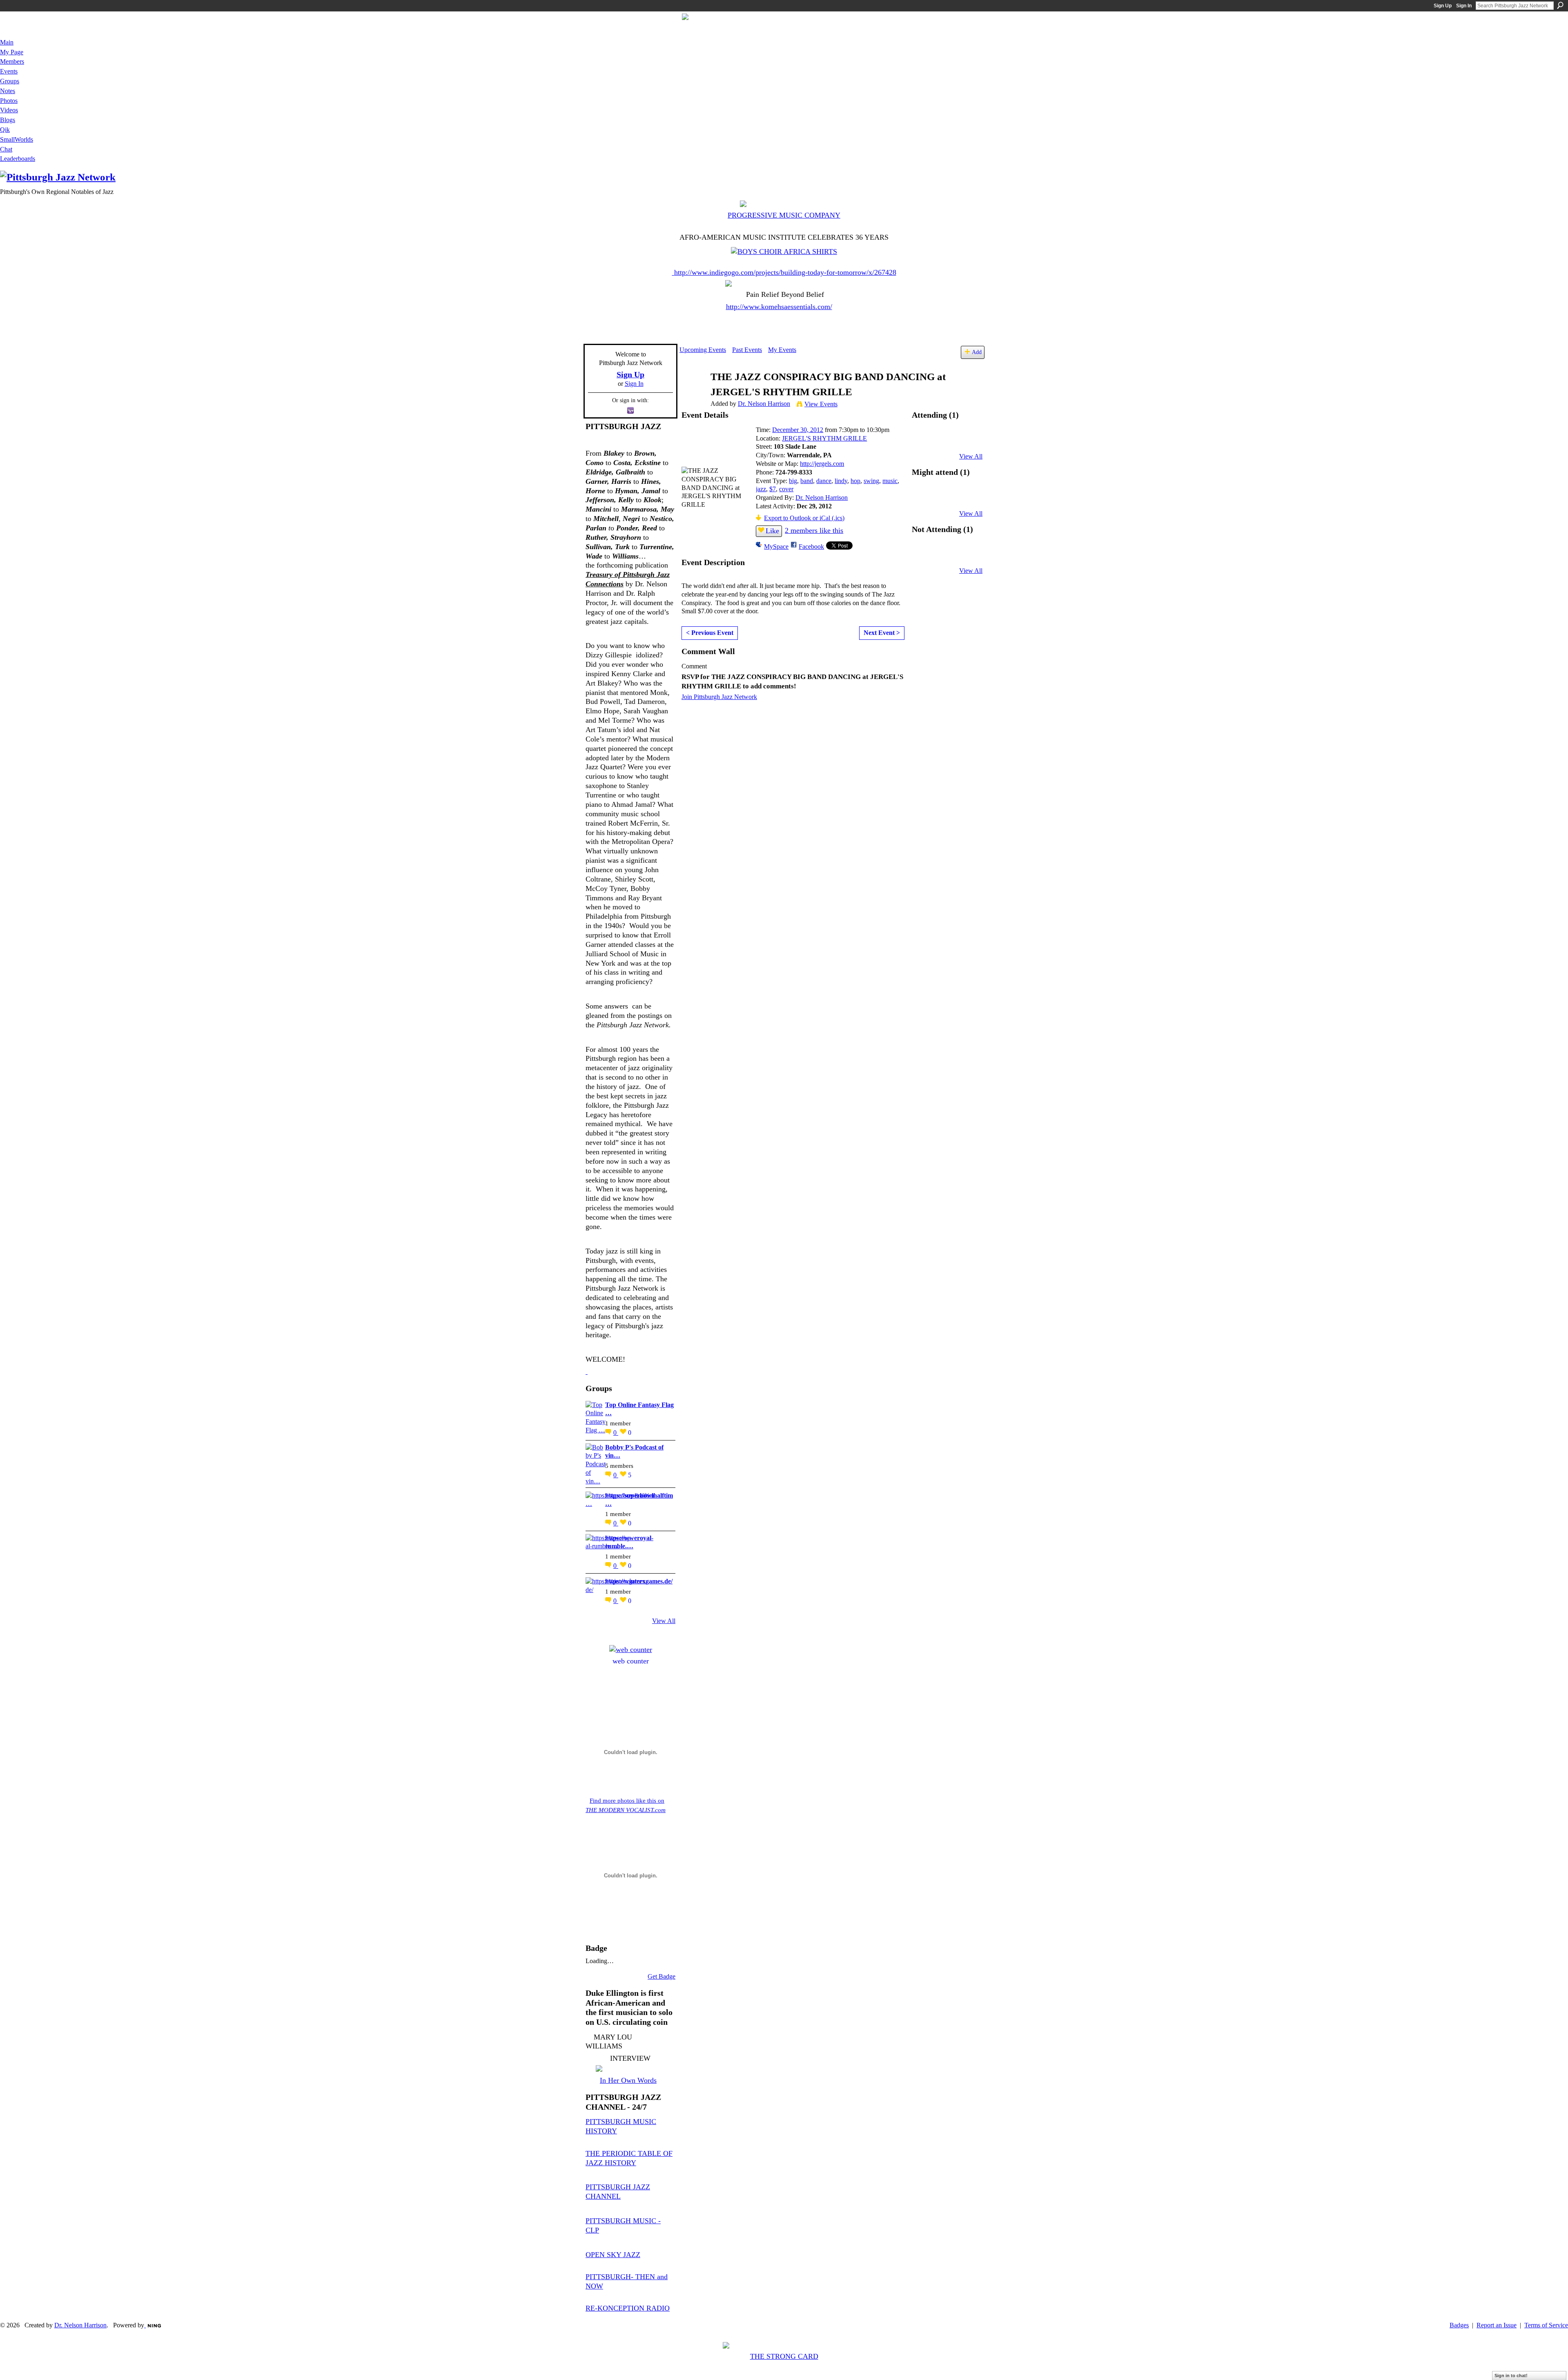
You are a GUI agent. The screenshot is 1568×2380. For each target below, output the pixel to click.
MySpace (776, 547)
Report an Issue (1497, 2325)
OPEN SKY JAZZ (613, 2255)
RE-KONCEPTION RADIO (628, 2308)
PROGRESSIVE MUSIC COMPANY (784, 215)
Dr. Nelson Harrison (764, 404)
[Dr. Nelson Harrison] (693, 393)
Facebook (811, 547)
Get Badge (661, 1976)
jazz (761, 489)
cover (786, 489)
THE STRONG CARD (784, 2356)
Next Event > (882, 633)
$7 (773, 489)
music (890, 481)
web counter (631, 1661)
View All (664, 1621)
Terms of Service (1546, 2325)
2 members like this (814, 530)
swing (871, 481)
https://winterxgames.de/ (639, 1581)
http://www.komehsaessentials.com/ (779, 307)
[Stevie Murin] (925, 498)
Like (772, 531)
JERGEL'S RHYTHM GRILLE (824, 438)
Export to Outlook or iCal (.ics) (804, 518)
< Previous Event (710, 633)
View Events (821, 404)
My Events (782, 350)
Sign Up (1443, 6)
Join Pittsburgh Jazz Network (719, 697)
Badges (1459, 2325)
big (793, 481)
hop (855, 481)
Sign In (1464, 6)
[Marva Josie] (925, 555)
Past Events (747, 350)
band (807, 481)
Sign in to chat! (1511, 2376)
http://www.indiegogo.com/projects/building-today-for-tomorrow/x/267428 (785, 272)
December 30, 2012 (798, 430)
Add (977, 352)
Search (1560, 5)
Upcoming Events (703, 350)
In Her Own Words (628, 2080)
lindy (841, 481)
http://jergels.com (822, 464)
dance (824, 481)
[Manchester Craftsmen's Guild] (587, 1371)
